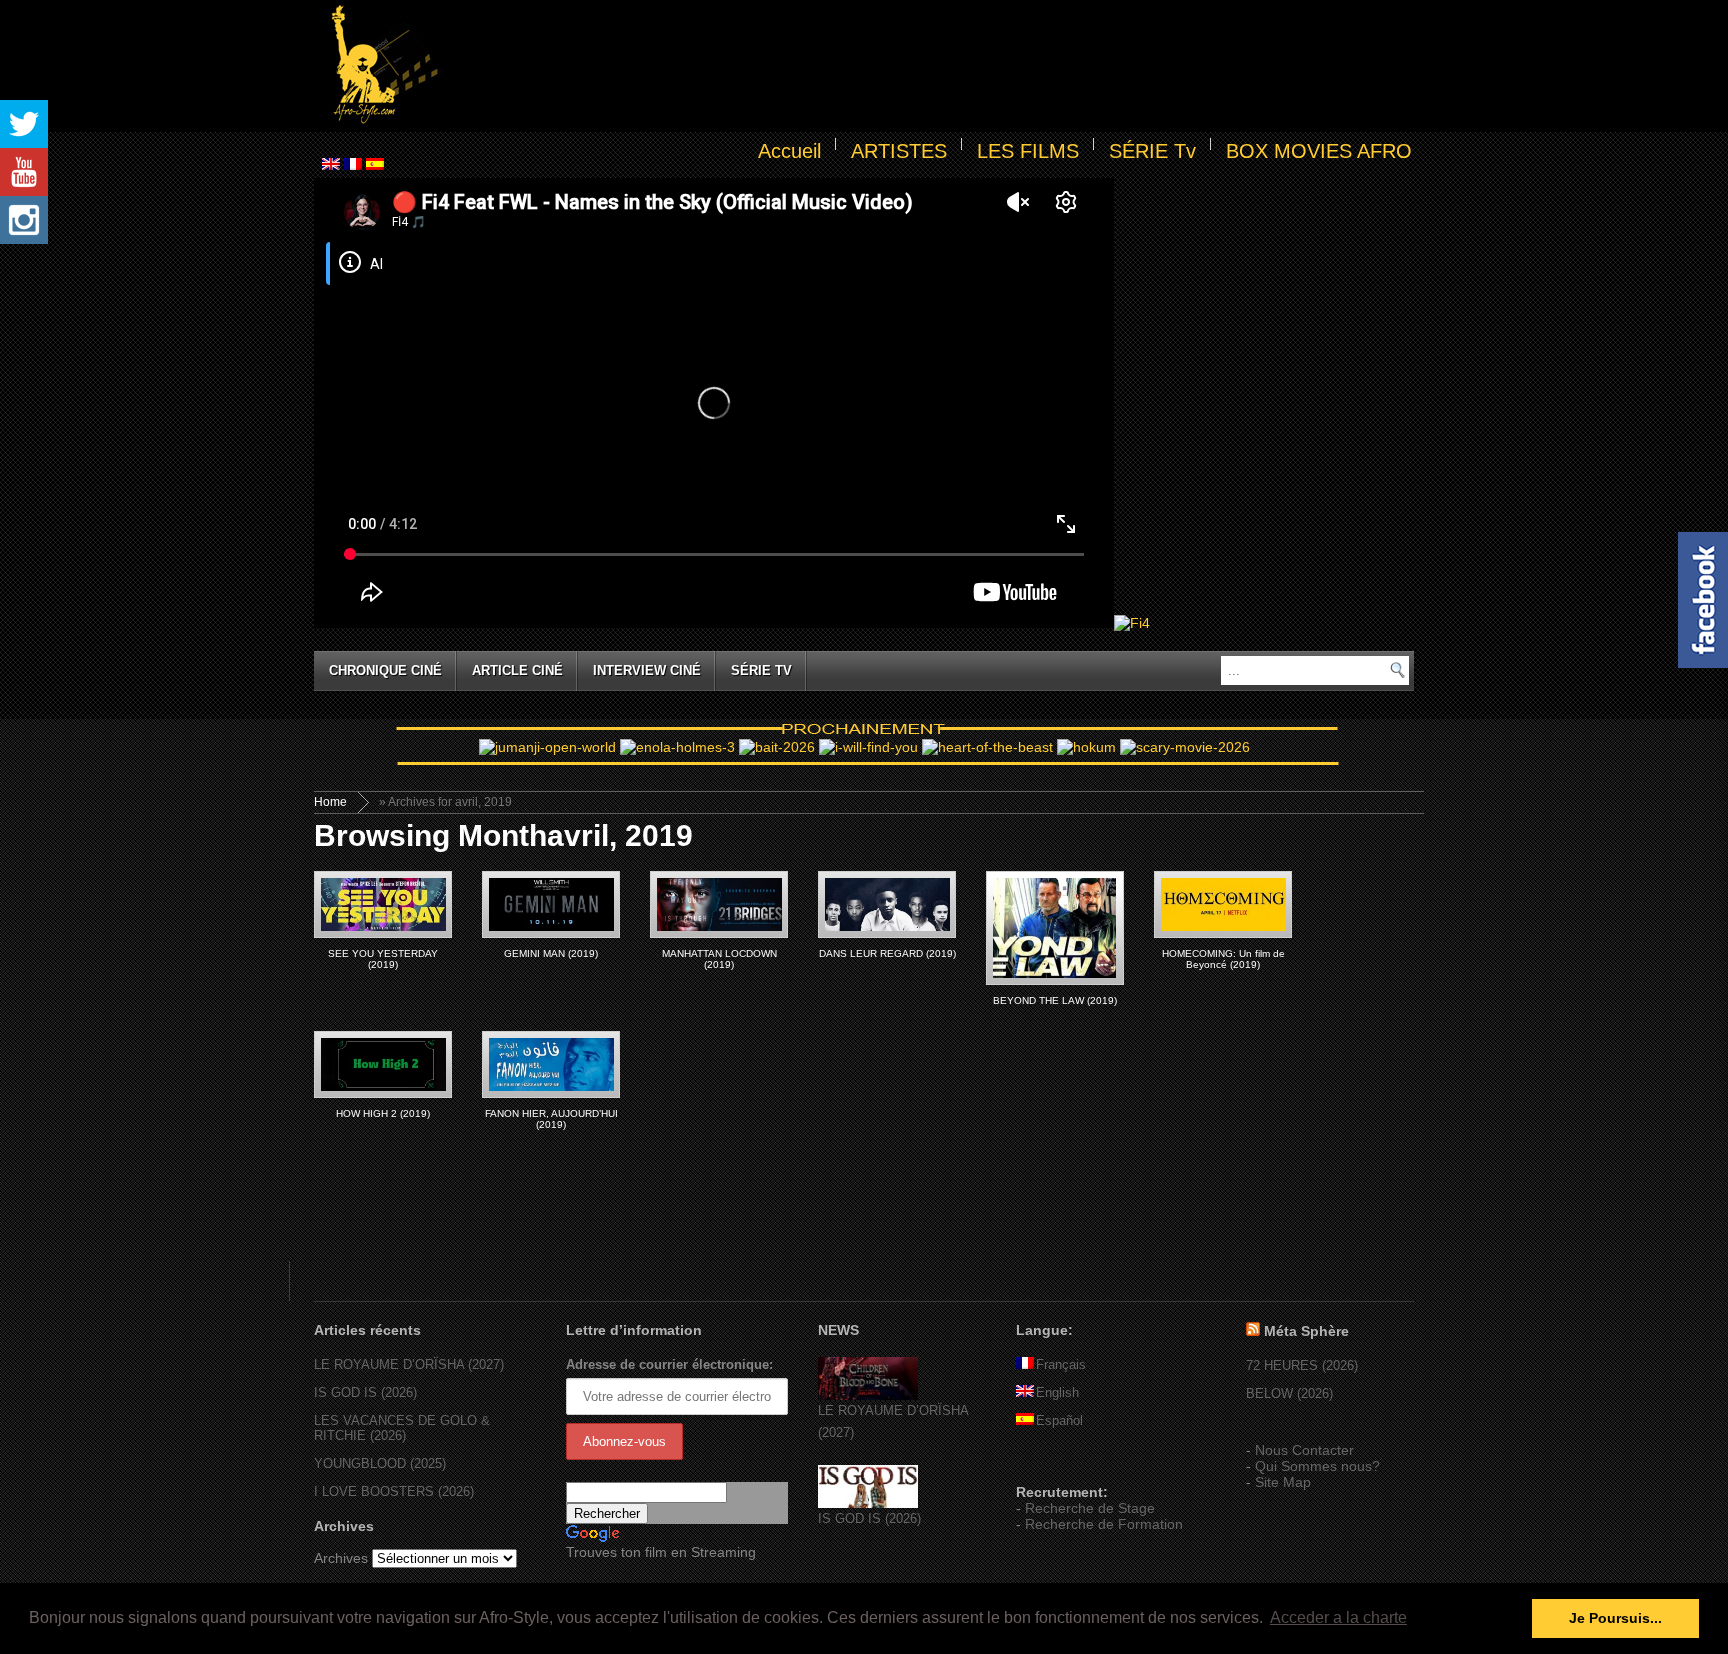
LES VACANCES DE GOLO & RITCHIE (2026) (402, 1428)
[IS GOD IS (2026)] (868, 1503)
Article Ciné (517, 670)
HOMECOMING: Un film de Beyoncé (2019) (1223, 959)
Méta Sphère (1306, 1331)
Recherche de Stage (1090, 1508)
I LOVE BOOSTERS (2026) (394, 1491)
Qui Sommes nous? (1317, 1466)
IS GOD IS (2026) (365, 1392)
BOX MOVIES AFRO (1319, 151)
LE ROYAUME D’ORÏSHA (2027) (409, 1364)
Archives (341, 1558)
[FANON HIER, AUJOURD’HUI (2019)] (551, 1064)
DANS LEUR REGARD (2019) (887, 953)
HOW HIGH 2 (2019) (383, 1113)
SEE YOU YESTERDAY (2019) (383, 959)
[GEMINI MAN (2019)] (551, 904)
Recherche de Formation (1104, 1524)
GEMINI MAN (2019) (551, 953)
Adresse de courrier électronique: (669, 1364)
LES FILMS (1028, 151)
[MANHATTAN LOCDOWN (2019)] (719, 904)
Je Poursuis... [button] (1615, 1618)
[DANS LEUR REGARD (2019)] (887, 904)
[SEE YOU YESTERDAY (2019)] (383, 904)
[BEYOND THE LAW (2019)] (1055, 928)
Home (330, 802)
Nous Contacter (1304, 1450)
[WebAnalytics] (1056, 1463)
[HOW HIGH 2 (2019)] (383, 1064)
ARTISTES (899, 151)
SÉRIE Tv (1152, 151)
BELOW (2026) (1289, 1393)
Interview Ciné (647, 670)
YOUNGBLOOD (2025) (380, 1463)
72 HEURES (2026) (1302, 1365)
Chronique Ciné (385, 670)
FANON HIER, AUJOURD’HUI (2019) (551, 1119)
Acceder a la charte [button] (1338, 1617)
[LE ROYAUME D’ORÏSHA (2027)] (868, 1395)
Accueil (789, 151)
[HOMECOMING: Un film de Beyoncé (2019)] (1223, 904)
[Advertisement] (930, 66)
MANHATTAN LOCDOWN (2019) (719, 959)
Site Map (1283, 1482)
